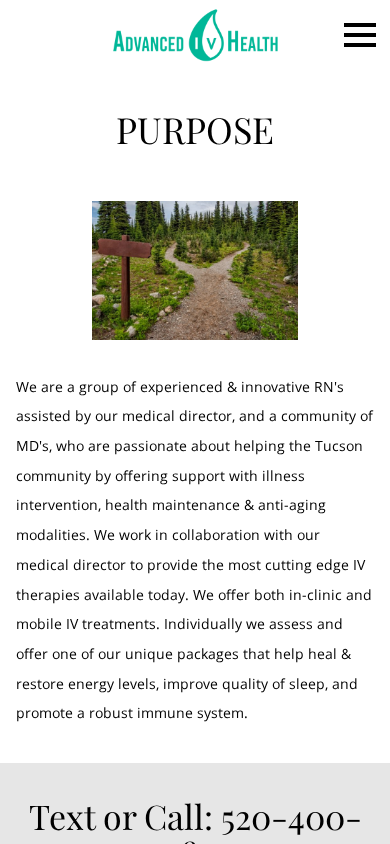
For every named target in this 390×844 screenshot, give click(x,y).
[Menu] (360, 35)
